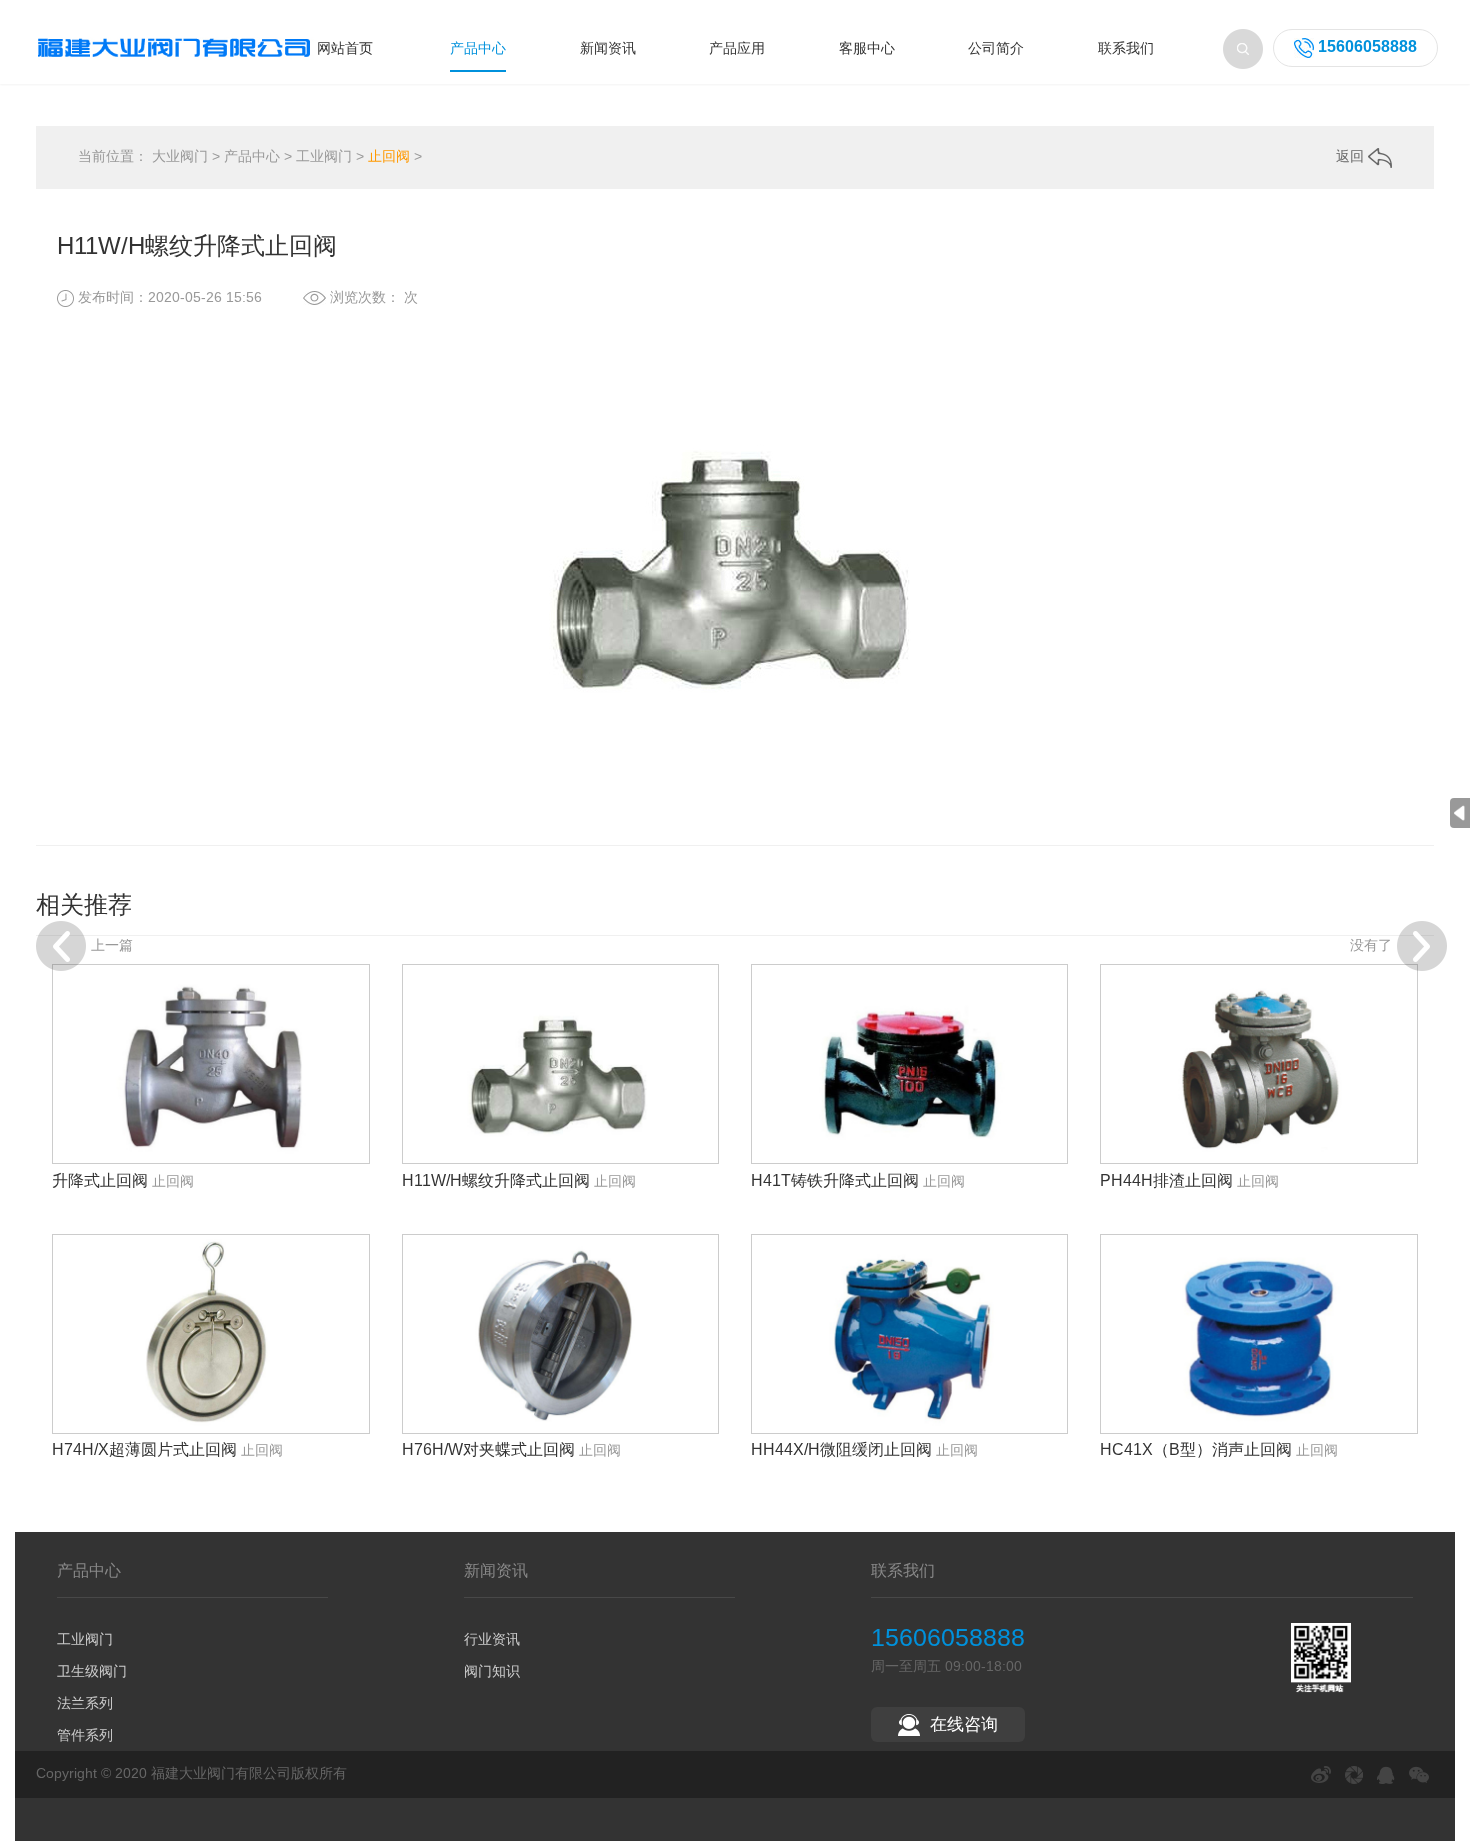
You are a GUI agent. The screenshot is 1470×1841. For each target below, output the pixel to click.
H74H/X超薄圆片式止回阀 (144, 1449)
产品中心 (478, 48)
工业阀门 (324, 156)
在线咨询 (964, 1724)
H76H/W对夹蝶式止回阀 (488, 1449)
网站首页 (345, 48)
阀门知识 (492, 1671)
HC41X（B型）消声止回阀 (1196, 1449)
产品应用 (737, 48)
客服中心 (867, 48)
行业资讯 (492, 1639)
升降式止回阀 (100, 1180)
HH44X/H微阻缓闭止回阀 (841, 1449)
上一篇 (112, 944)
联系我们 (1126, 48)
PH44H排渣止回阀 (1166, 1180)
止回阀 (389, 156)
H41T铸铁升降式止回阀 (835, 1180)
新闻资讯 (608, 48)
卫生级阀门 (92, 1671)
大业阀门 (180, 156)
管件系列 (85, 1735)
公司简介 (996, 48)
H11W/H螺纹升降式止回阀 (496, 1180)
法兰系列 (85, 1703)
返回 (1352, 156)
